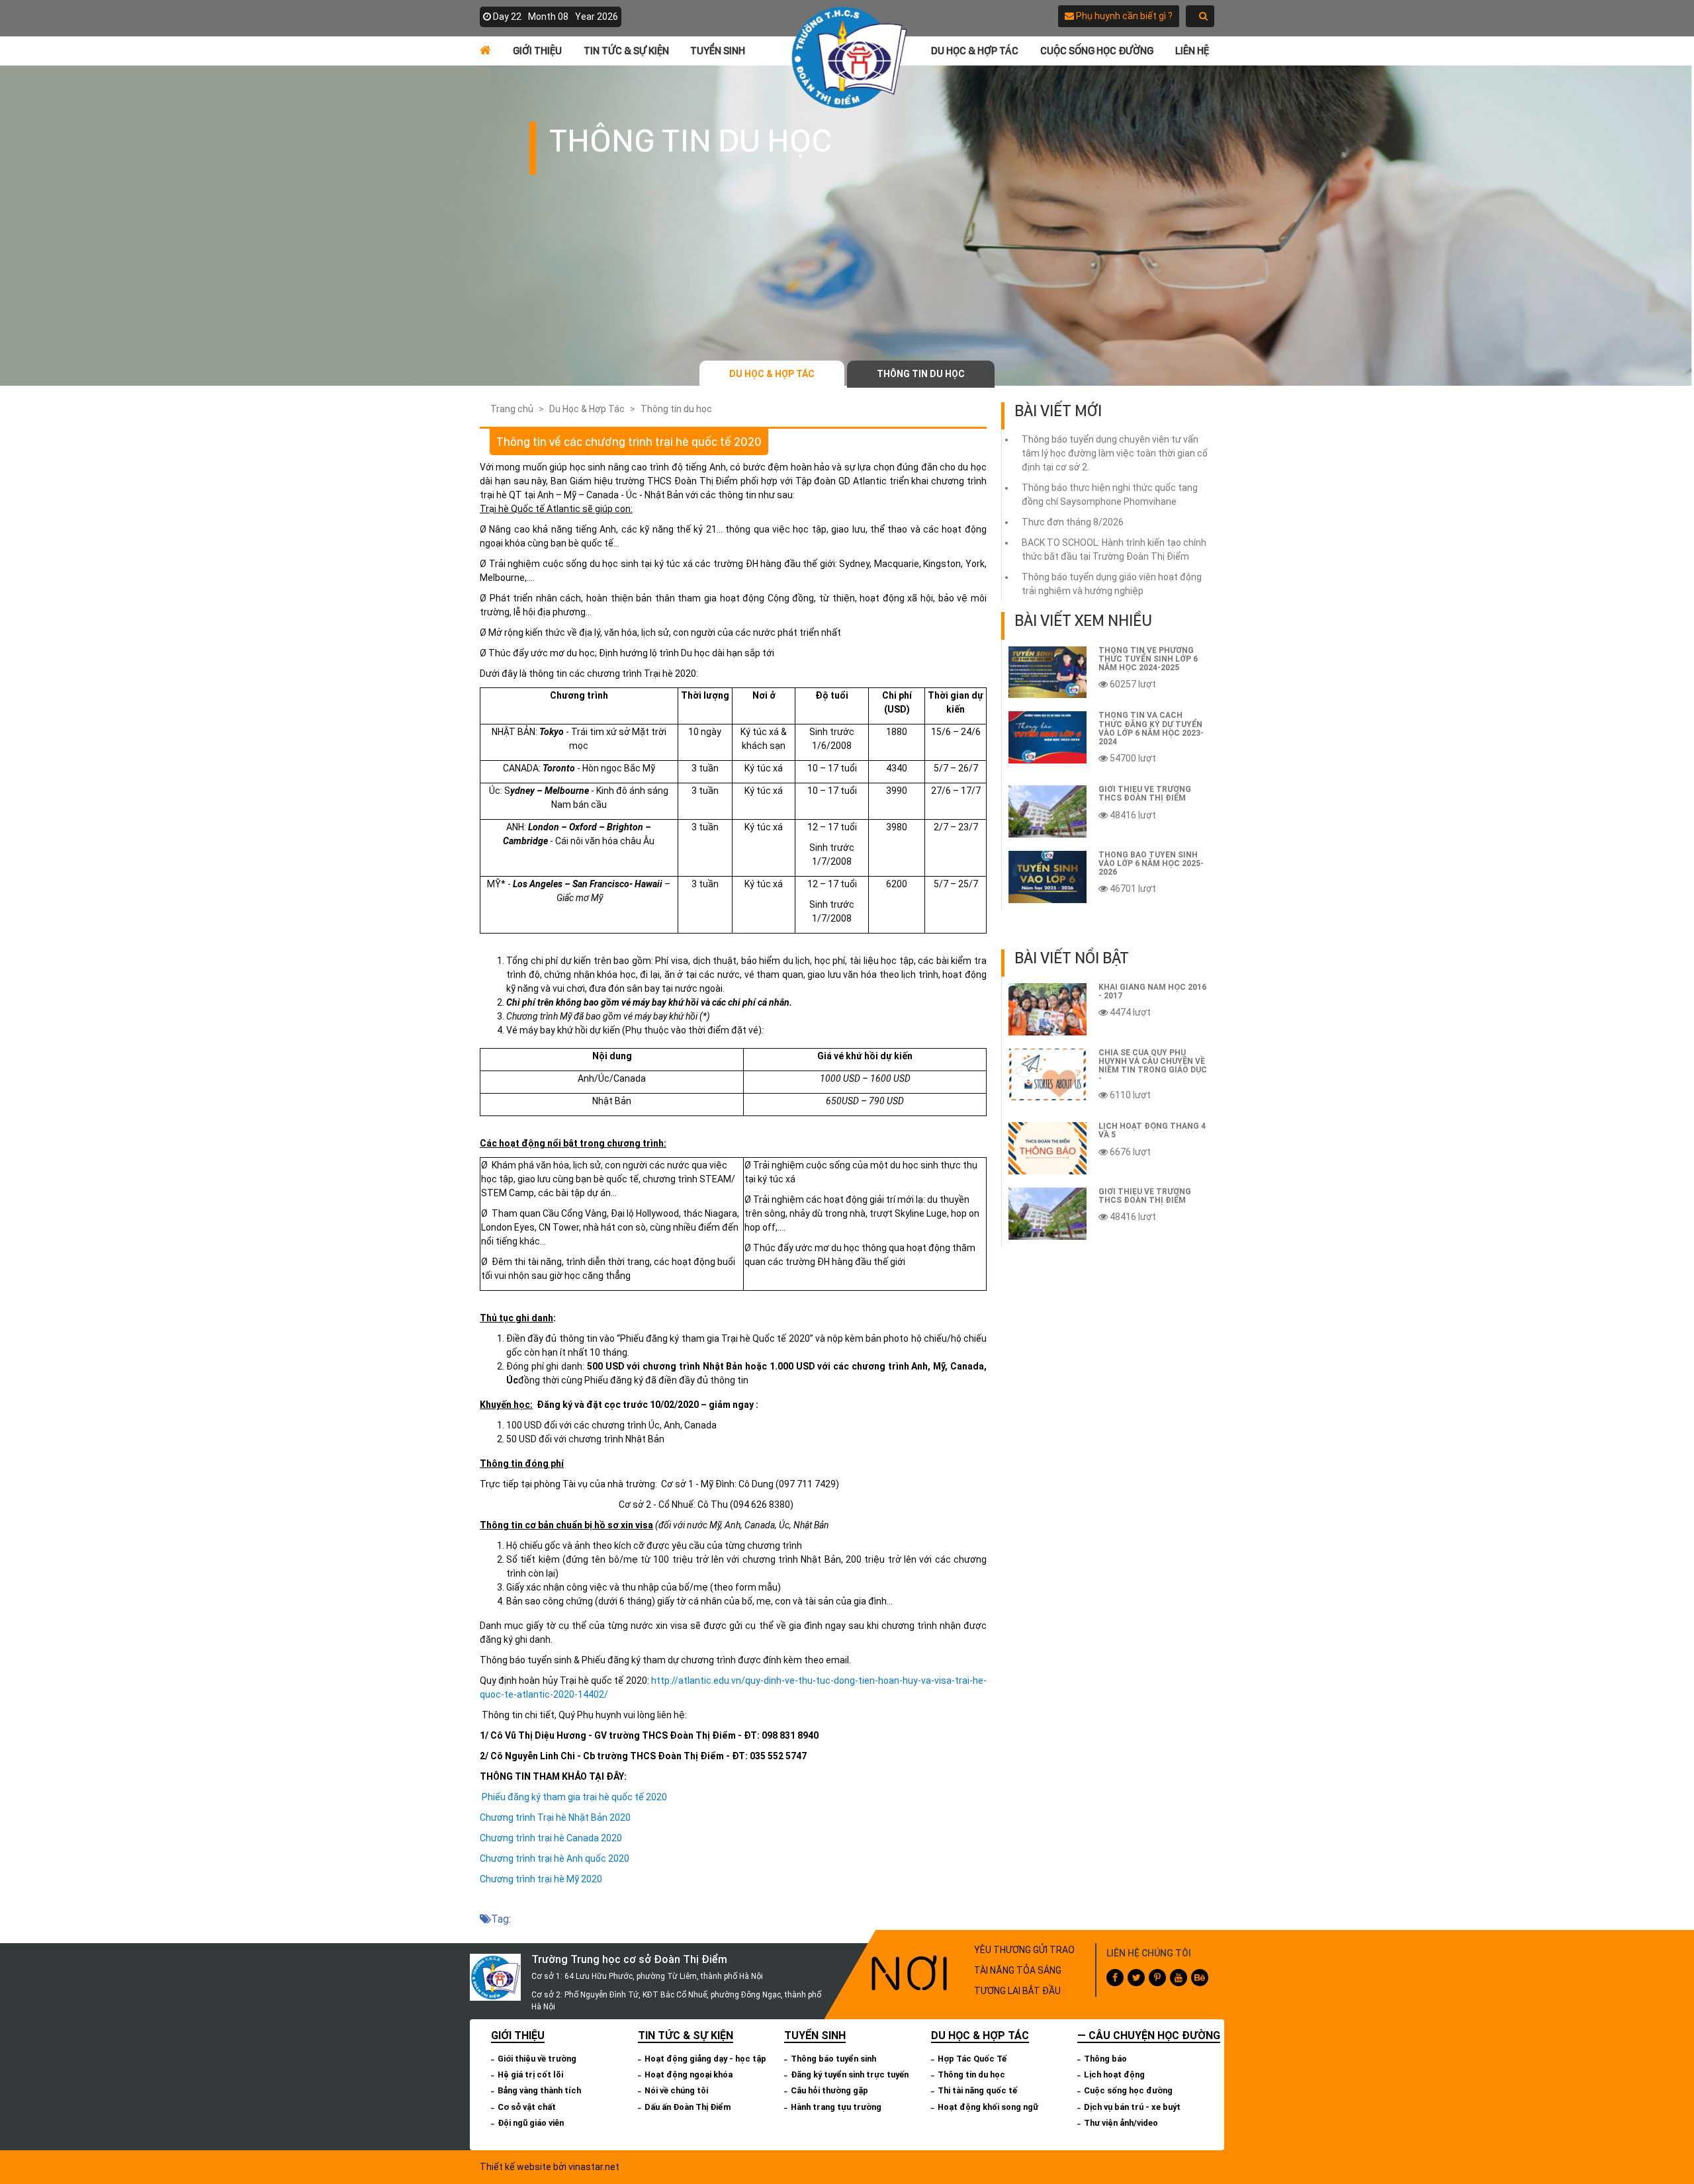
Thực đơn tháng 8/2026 (1073, 522)
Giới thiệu (537, 51)
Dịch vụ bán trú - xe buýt (1132, 2107)
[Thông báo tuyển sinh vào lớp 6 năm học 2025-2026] (1048, 877)
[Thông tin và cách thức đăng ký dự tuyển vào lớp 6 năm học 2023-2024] (1048, 737)
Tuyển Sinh (718, 51)
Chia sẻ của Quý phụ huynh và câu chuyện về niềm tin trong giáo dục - (1153, 1066)
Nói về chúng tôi (676, 2090)
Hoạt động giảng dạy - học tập (705, 2059)
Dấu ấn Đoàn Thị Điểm (688, 2107)
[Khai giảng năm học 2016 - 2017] (1048, 1009)
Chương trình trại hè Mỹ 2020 (541, 1879)
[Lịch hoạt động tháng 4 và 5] (1048, 1148)
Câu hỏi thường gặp (829, 2090)
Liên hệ (1192, 51)
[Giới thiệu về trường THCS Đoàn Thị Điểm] (1048, 811)
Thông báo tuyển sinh (833, 2059)
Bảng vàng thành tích (539, 2090)
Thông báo (1105, 2059)
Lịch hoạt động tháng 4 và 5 (1152, 1130)
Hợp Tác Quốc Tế (972, 2059)
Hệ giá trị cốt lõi (530, 2075)
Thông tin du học (921, 374)
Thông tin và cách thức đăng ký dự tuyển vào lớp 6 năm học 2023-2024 (1151, 728)
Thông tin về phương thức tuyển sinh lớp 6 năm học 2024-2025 (1148, 659)
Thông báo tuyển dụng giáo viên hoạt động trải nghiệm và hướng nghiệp (1112, 584)
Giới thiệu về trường (537, 2059)
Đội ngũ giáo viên (531, 2123)
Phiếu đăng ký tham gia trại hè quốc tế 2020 (574, 1797)
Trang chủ (512, 409)
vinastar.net (594, 2167)
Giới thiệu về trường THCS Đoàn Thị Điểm (1145, 794)
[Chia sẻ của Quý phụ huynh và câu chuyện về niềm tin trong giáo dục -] (1048, 1075)
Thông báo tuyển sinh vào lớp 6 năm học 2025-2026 (1151, 863)
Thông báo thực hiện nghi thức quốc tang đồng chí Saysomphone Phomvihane (1110, 495)
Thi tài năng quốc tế (977, 2090)
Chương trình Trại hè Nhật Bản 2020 (555, 1817)
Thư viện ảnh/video (1121, 2123)
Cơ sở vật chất (527, 2107)
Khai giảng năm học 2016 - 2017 (1152, 991)
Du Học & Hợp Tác (975, 51)
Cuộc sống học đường (1097, 51)
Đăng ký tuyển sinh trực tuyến (850, 2075)
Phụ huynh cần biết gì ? (1123, 16)
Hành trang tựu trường (836, 2107)
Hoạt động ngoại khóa (689, 2075)
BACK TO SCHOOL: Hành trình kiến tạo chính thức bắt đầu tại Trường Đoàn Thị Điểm (1114, 549)
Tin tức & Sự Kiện (626, 51)
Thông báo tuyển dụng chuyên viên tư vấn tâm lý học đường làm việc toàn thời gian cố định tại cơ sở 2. (1115, 453)
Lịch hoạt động (1114, 2075)
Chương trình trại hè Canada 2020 (551, 1838)
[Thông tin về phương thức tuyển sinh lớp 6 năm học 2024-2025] (1048, 673)
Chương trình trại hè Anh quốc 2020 (555, 1858)
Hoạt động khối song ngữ (988, 2107)
